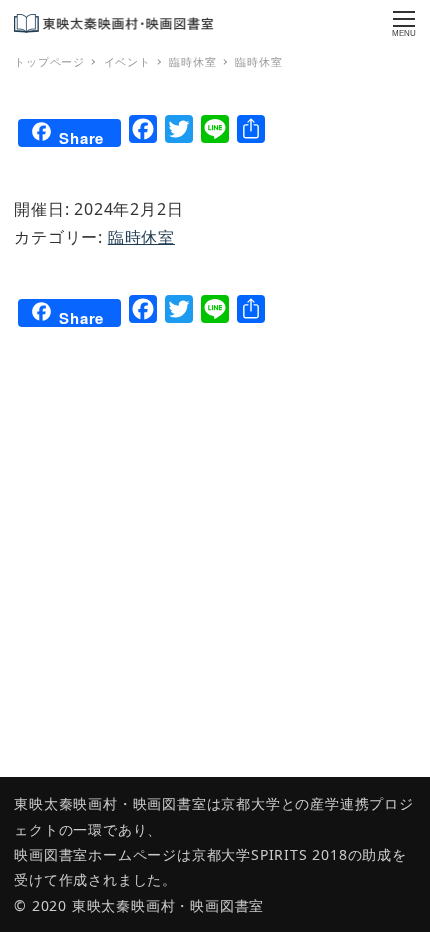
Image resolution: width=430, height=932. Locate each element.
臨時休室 (141, 237)
